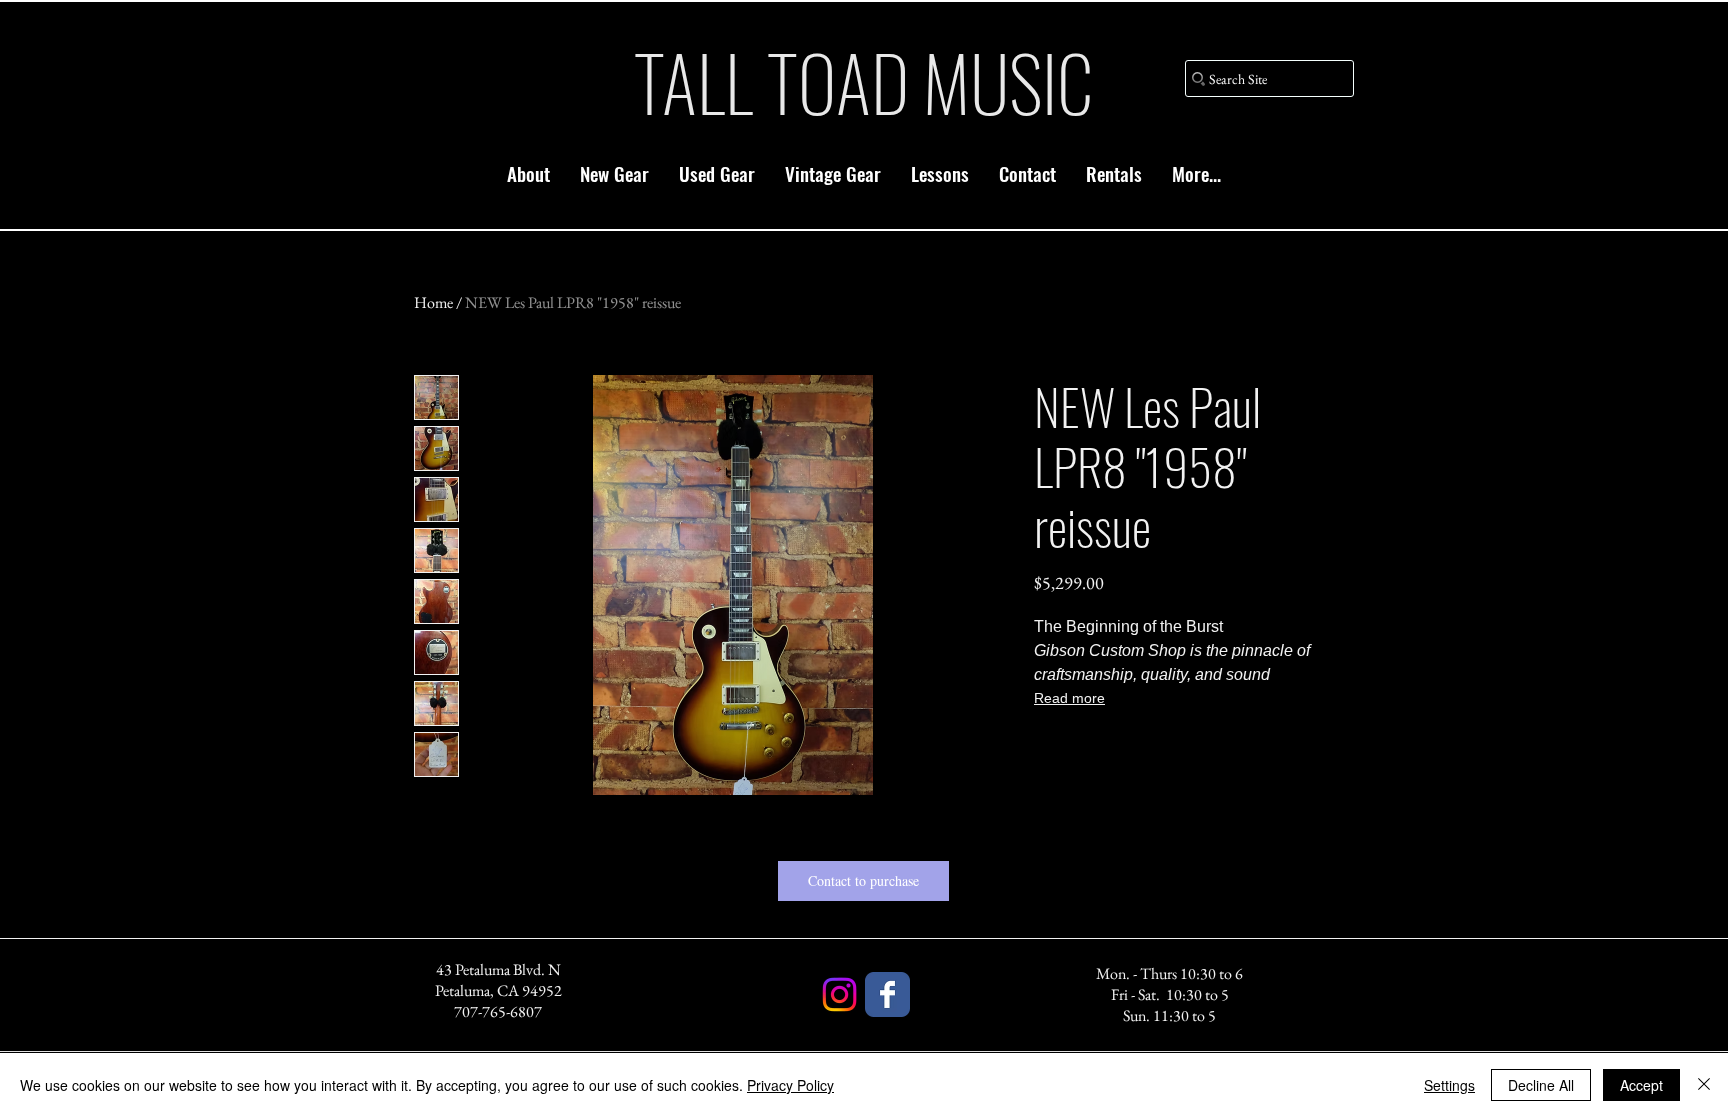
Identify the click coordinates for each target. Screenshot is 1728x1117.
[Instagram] (839, 994)
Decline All (1541, 1085)
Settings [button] (1449, 1085)
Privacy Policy (790, 1085)
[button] (614, 173)
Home (433, 302)
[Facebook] (887, 994)
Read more (1069, 698)
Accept (1641, 1085)
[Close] (1704, 1085)
